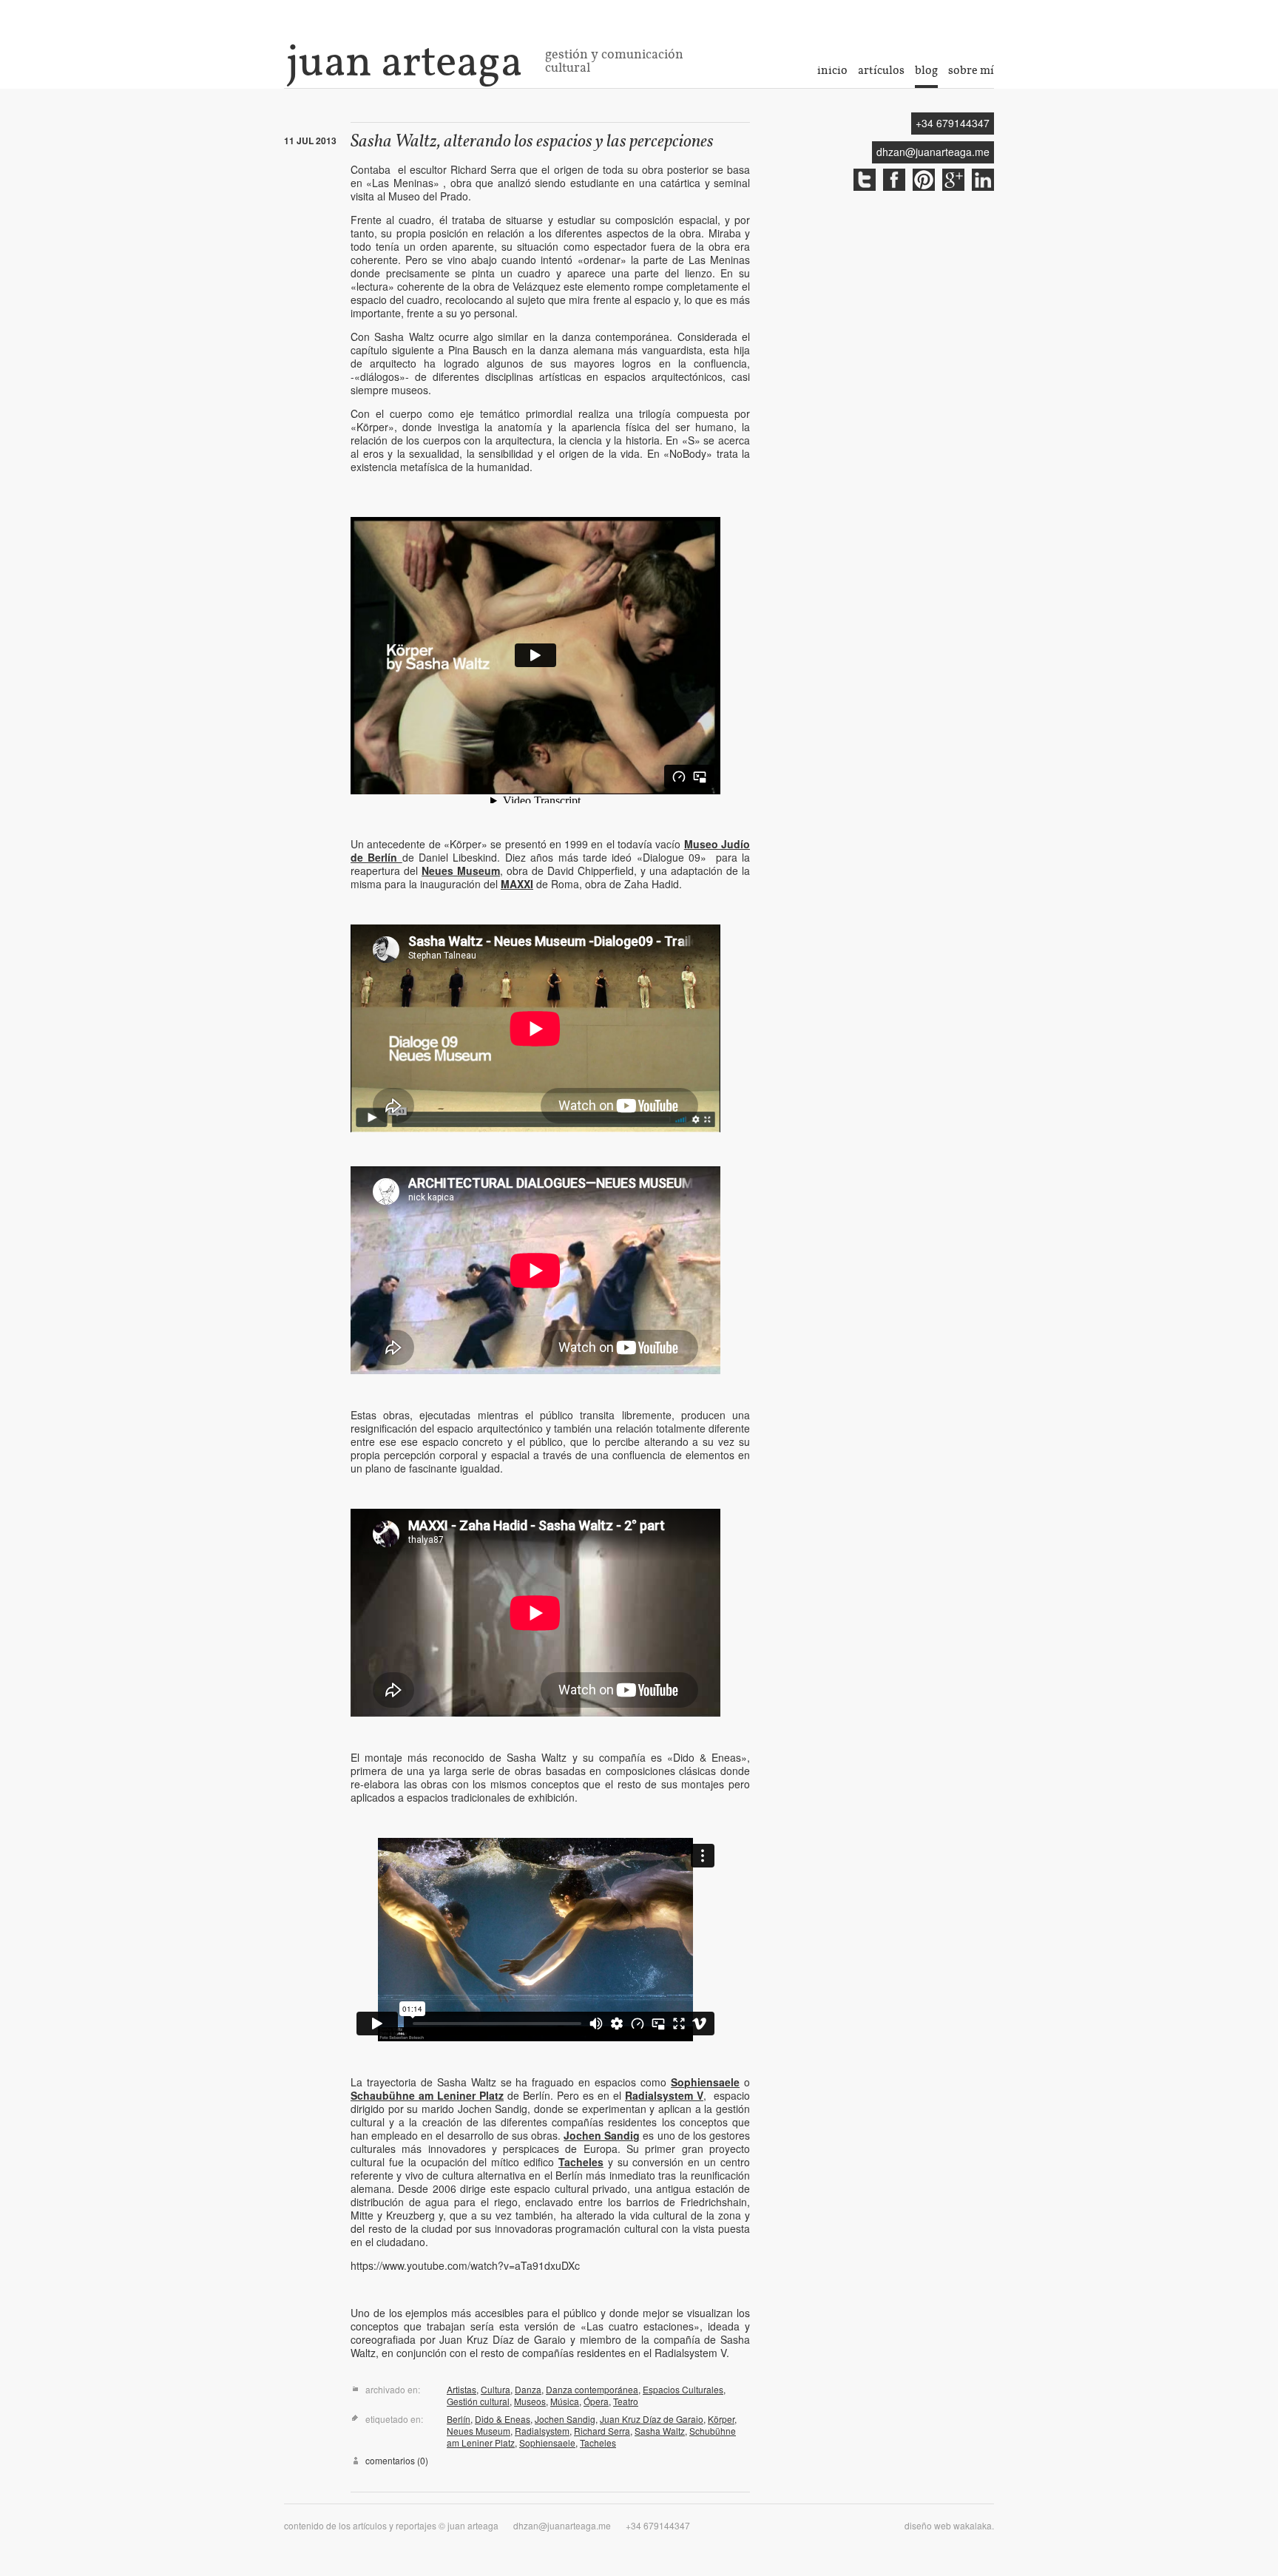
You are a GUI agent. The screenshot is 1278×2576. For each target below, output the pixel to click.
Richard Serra (602, 2431)
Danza (528, 2389)
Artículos (881, 70)
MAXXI (517, 884)
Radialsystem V (664, 2095)
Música (565, 2401)
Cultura (496, 2389)
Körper (721, 2419)
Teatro (626, 2401)
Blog (926, 70)
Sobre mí (971, 70)
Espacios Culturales (683, 2389)
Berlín (459, 2419)
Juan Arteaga (404, 61)
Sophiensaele (705, 2082)
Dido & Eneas (503, 2419)
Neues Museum (461, 871)
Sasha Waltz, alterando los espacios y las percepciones (532, 142)
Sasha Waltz (660, 2431)
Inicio (832, 70)
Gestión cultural (478, 2401)
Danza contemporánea (592, 2389)
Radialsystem (542, 2431)
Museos (530, 2401)
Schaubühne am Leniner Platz (427, 2095)
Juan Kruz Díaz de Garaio (652, 2419)
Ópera (596, 2401)
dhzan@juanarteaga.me (933, 152)
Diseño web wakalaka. (949, 2525)
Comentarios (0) (397, 2461)
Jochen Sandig (602, 2135)
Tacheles (581, 2162)
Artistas (461, 2389)
